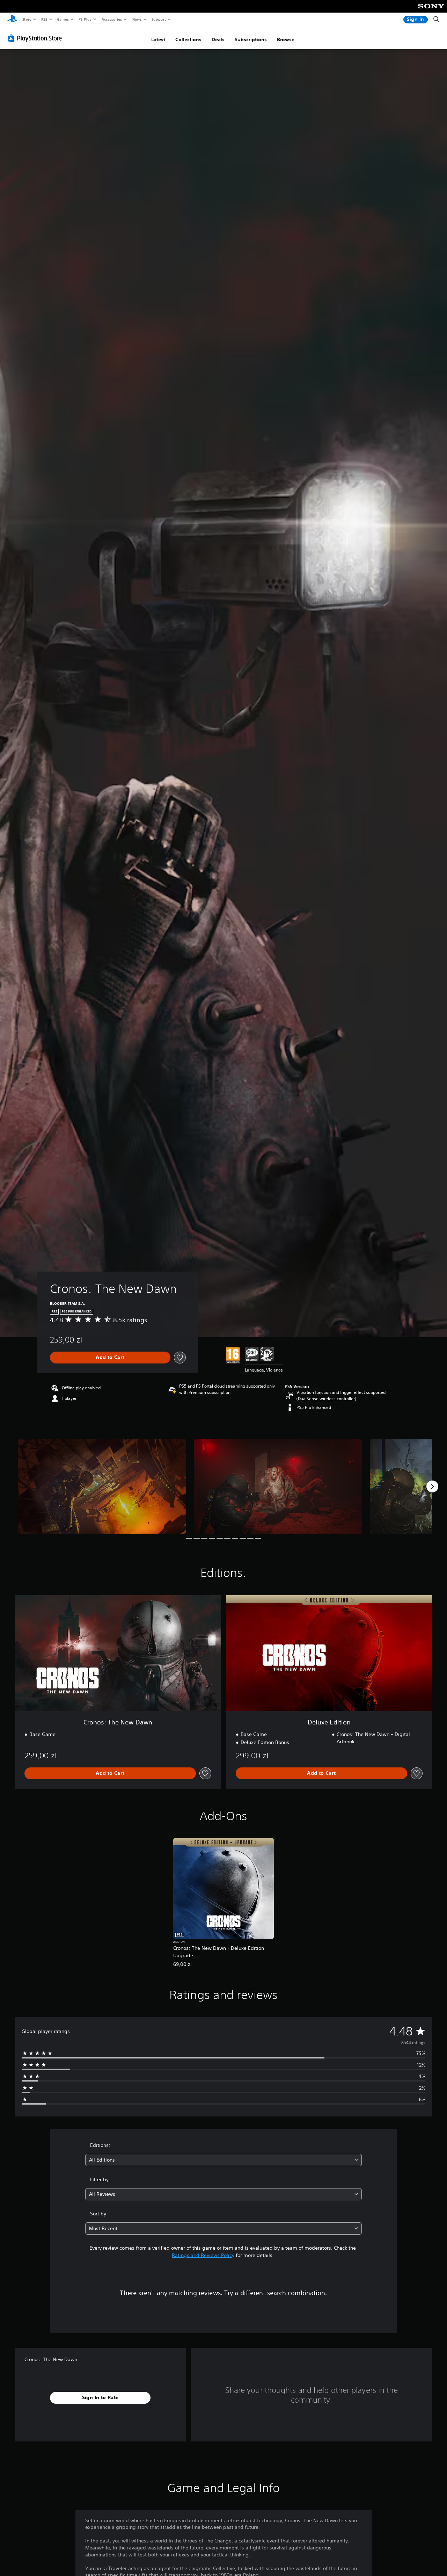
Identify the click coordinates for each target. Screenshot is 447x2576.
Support (158, 19)
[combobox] (224, 2160)
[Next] (432, 1486)
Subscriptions (251, 39)
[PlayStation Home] (12, 20)
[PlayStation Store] (36, 38)
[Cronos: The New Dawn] (102, 1486)
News (137, 19)
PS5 (44, 19)
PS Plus (85, 19)
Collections (188, 39)
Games (63, 19)
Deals (218, 39)
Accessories (111, 19)
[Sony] (431, 11)
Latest (158, 39)
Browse (286, 39)
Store (27, 19)
